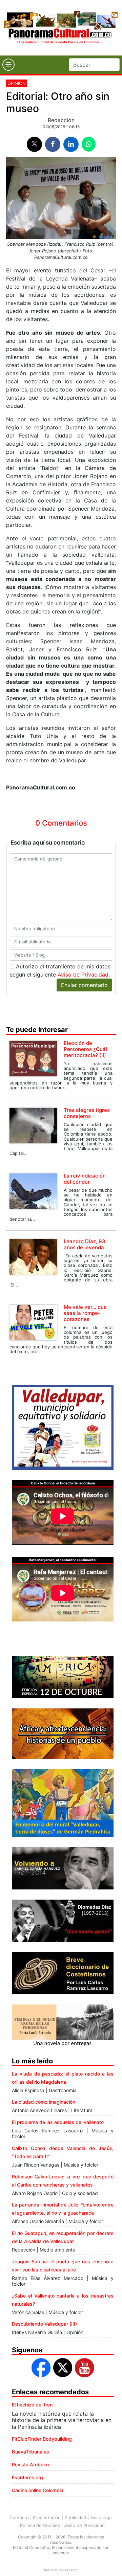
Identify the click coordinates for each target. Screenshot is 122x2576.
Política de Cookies (40, 2525)
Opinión (17, 83)
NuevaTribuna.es (30, 2452)
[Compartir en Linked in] (71, 144)
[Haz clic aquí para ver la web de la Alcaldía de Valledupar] (63, 1427)
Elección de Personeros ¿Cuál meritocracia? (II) (85, 1049)
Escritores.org (27, 2477)
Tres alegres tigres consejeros (87, 1113)
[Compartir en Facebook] (53, 144)
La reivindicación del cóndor (85, 1179)
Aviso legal (101, 2517)
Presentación (47, 2517)
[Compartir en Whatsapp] (89, 144)
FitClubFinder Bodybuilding (42, 2439)
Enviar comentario (84, 985)
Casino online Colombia (38, 2490)
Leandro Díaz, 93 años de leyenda (85, 1244)
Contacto (19, 2517)
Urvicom (72, 2570)
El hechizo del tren (32, 2405)
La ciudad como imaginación (44, 2102)
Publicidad (75, 2517)
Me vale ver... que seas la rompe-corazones (85, 1313)
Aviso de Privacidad (83, 975)
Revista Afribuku (30, 2465)
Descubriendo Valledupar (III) (44, 2324)
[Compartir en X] (34, 144)
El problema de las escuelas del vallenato (58, 2122)
